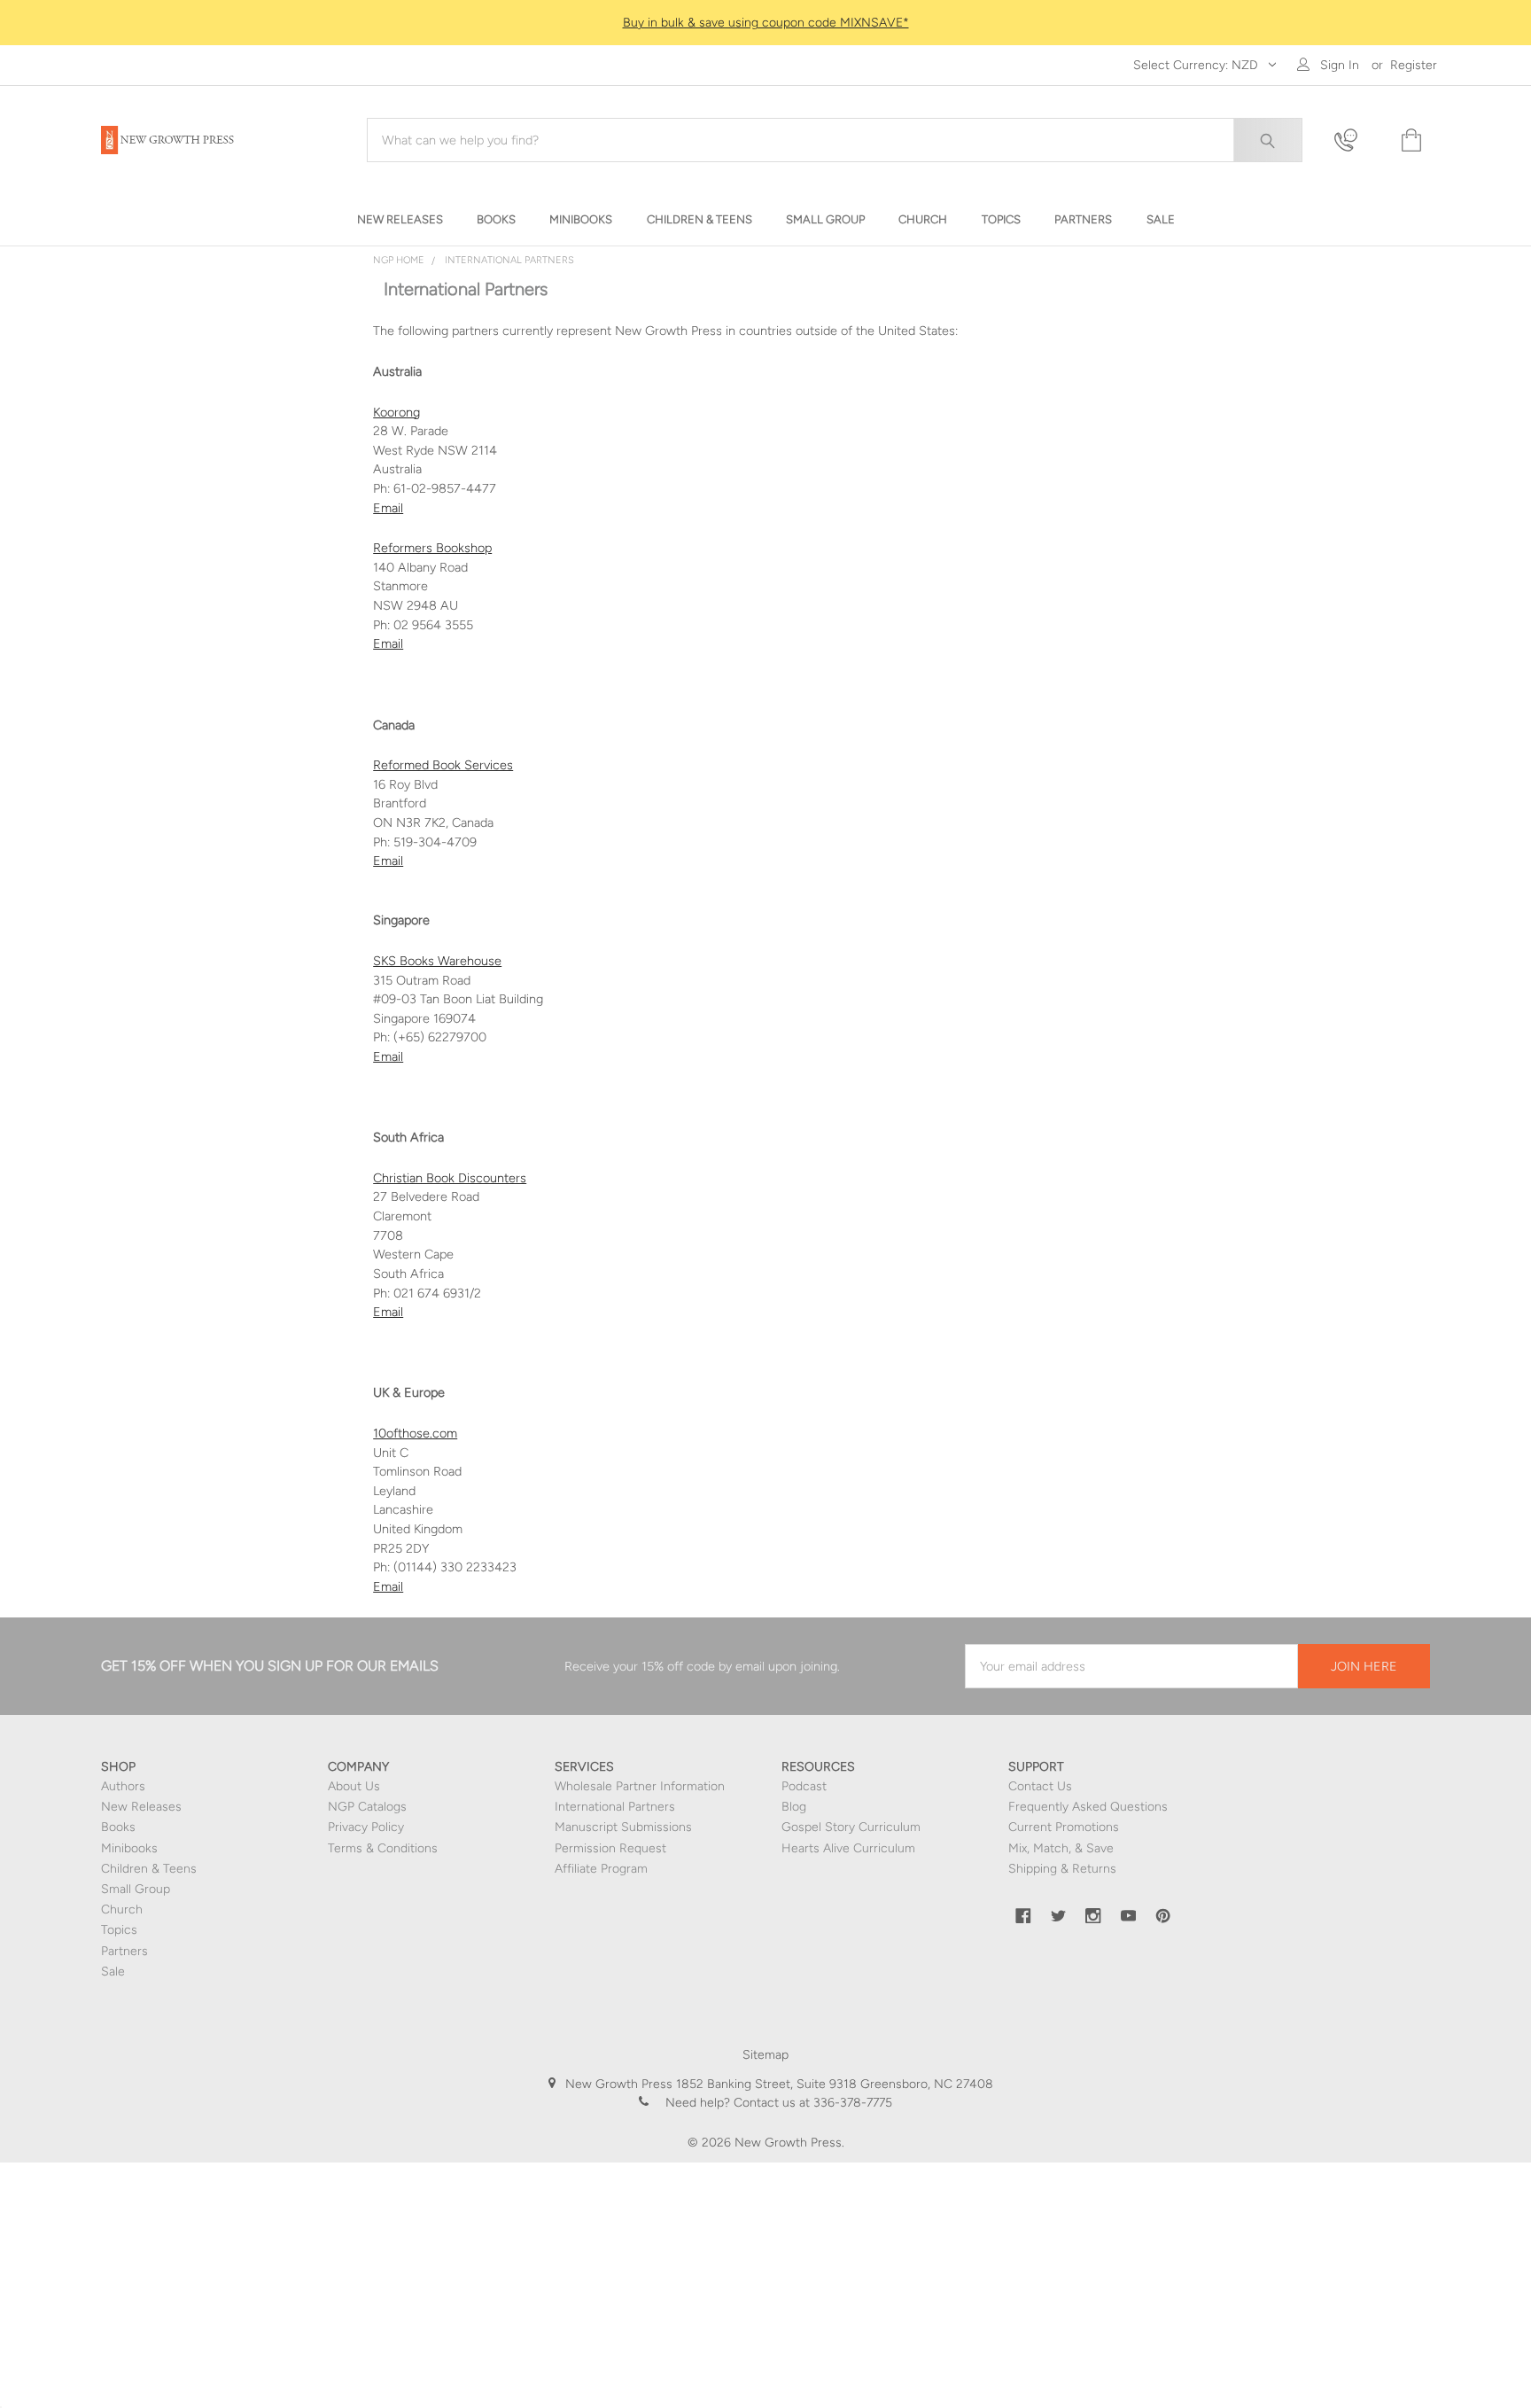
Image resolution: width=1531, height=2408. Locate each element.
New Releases (141, 1807)
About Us (354, 1786)
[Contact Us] (1356, 140)
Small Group (136, 1889)
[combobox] (835, 140)
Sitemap (765, 2055)
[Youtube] (1129, 1916)
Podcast (804, 1786)
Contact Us (1040, 1786)
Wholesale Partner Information (640, 1786)
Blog (794, 1807)
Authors (123, 1786)
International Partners (615, 1807)
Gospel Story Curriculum (851, 1827)
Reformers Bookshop (432, 548)
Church (122, 1909)
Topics (119, 1930)
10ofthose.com (415, 1433)
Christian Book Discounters (450, 1178)
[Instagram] (1093, 1916)
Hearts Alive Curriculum (848, 1848)
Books (118, 1827)
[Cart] (1410, 140)
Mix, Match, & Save (1061, 1848)
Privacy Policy (366, 1827)
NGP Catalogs (367, 1807)
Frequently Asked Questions (1088, 1807)
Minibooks (129, 1848)
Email (388, 643)
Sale (113, 1972)
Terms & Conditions (383, 1848)
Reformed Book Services (443, 765)
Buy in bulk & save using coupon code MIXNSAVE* (766, 23)
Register (1414, 65)
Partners (124, 1951)
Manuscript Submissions (623, 1827)
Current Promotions (1064, 1827)
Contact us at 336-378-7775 (811, 2103)
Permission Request (610, 1848)
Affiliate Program (601, 1869)
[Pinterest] (1163, 1916)
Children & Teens (149, 1869)
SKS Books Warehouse (437, 961)
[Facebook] (1023, 1916)
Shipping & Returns (1062, 1869)
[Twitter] (1059, 1916)
